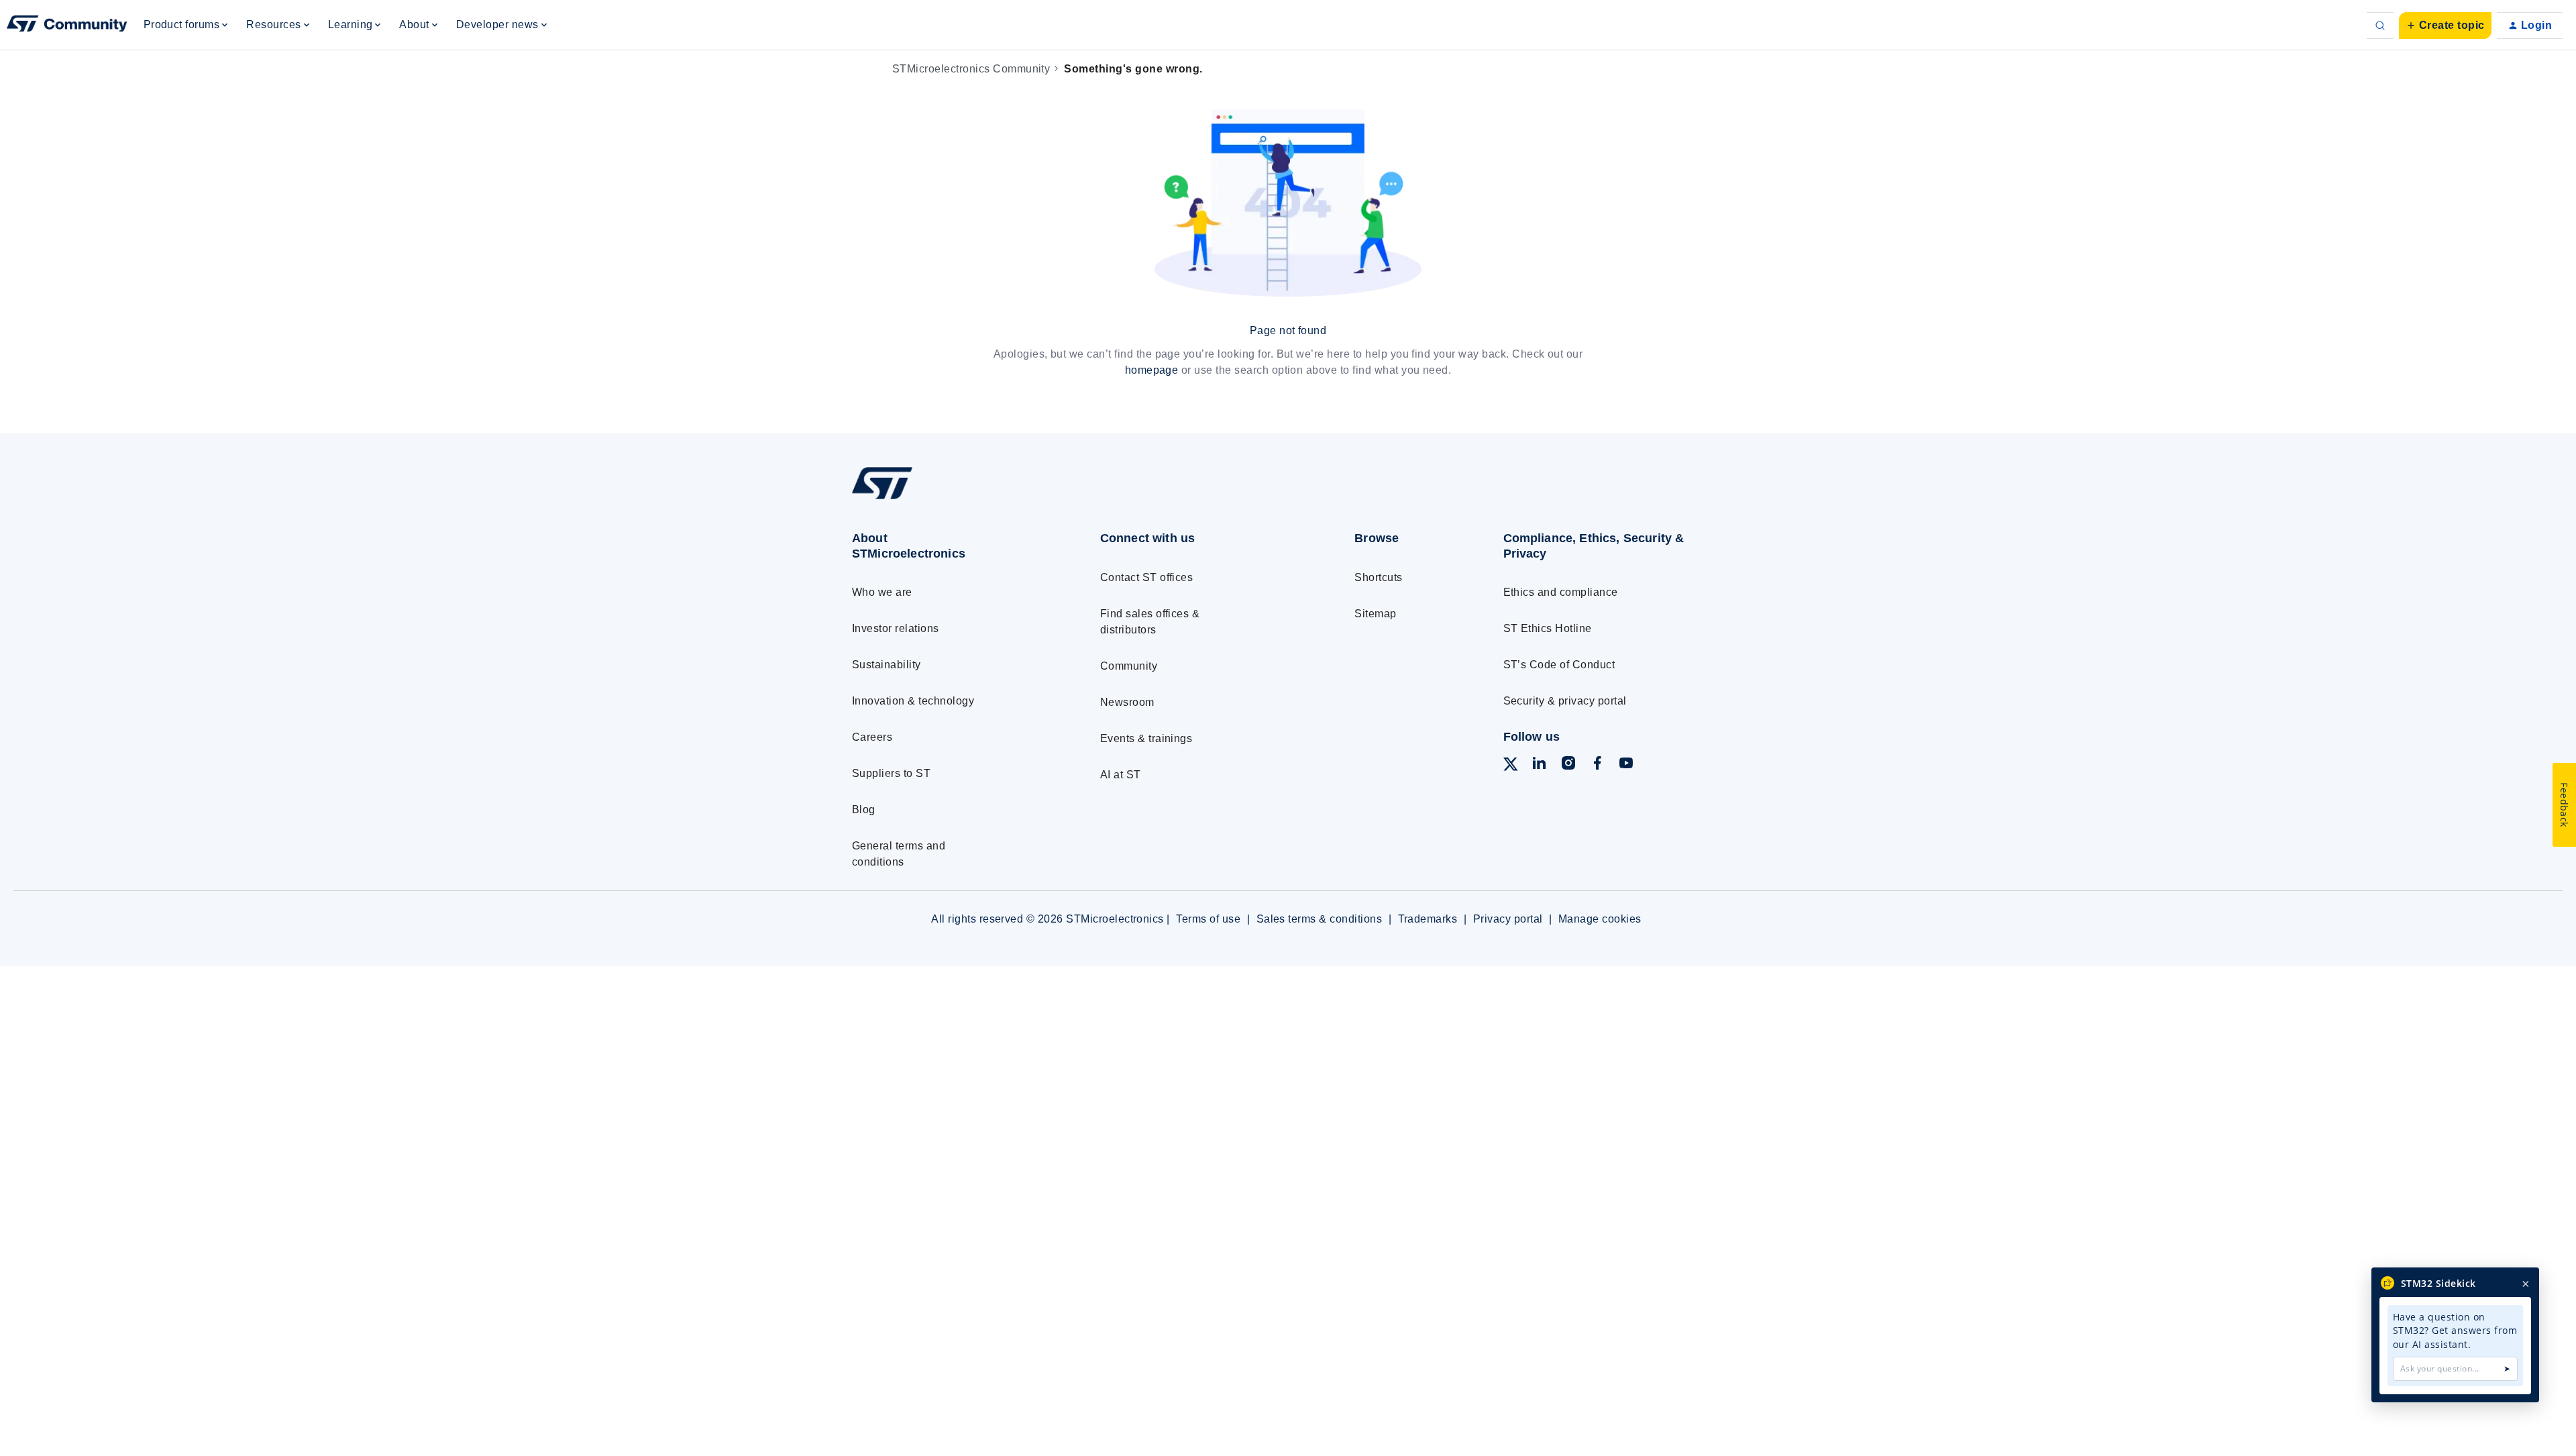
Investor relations (896, 628)
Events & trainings (1146, 738)
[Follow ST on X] (1511, 767)
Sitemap (1375, 614)
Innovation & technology (913, 701)
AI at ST (1121, 775)
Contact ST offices (1147, 577)
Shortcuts (1378, 577)
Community (1129, 666)
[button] (2445, 25)
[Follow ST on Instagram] (1568, 765)
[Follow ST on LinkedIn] (1539, 765)
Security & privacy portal (1565, 701)
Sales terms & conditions (1320, 919)
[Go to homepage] (951, 499)
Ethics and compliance (1561, 592)
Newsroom (1127, 702)
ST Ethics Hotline (1548, 628)
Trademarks (1428, 919)
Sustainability (887, 665)
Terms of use (1208, 919)
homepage (1152, 370)
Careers (872, 737)
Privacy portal (1508, 919)
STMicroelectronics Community (971, 69)
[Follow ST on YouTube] (1626, 765)
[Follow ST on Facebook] (1597, 765)
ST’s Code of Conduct (1559, 665)
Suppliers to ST (891, 773)
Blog (864, 810)
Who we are (882, 592)
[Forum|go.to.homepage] (67, 25)
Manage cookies (1600, 919)
